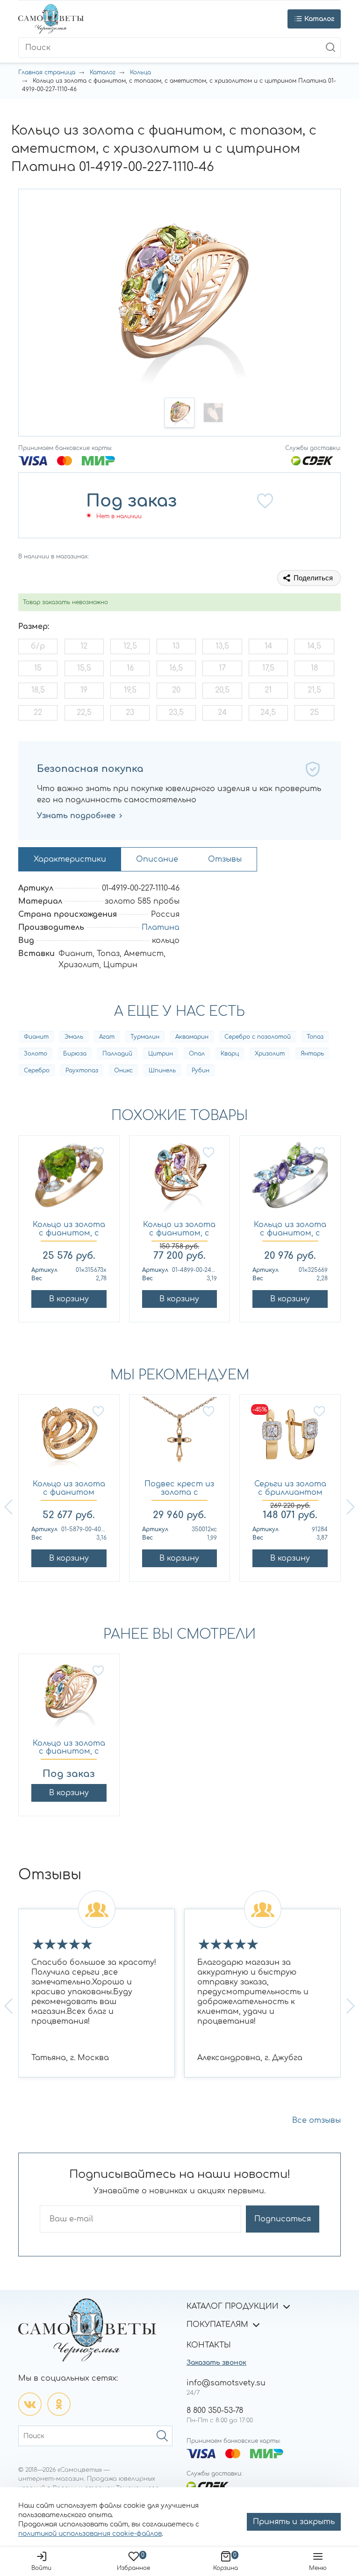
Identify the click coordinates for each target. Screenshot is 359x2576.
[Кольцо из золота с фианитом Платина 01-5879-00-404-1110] (69, 1439)
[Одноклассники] (59, 2404)
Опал (197, 1054)
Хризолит (270, 1054)
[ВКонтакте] (30, 2404)
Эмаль (74, 1037)
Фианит (36, 1037)
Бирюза (75, 1054)
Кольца (140, 72)
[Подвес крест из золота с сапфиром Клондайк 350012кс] (180, 1439)
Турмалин (145, 1037)
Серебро (37, 1070)
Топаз (315, 1037)
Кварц (230, 1054)
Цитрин (161, 1054)
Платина (161, 928)
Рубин (201, 1070)
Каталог (103, 72)
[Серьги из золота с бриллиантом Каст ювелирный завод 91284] (290, 1439)
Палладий (117, 1054)
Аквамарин (192, 1037)
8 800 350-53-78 (215, 2411)
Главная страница (47, 72)
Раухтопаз (82, 1070)
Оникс (123, 1070)
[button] (179, 413)
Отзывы (225, 859)
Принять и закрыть (294, 2522)
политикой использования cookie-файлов (90, 2534)
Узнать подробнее (76, 816)
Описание (157, 859)
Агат (107, 1037)
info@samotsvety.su (226, 2383)
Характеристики (70, 859)
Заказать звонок (216, 2363)
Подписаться (283, 2219)
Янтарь (312, 1054)
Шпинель (162, 1070)
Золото (36, 1054)
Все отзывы (316, 2120)
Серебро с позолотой (258, 1037)
